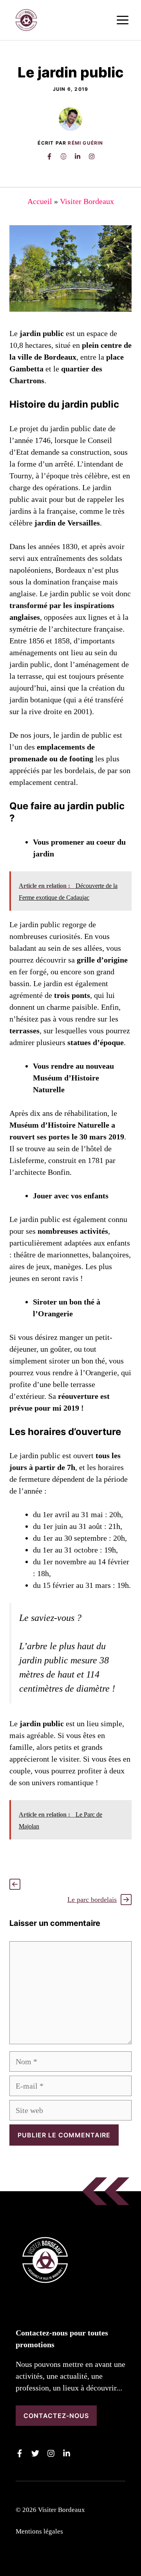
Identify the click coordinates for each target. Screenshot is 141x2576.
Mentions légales (39, 2531)
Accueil (40, 201)
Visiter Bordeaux (87, 201)
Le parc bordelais (92, 1900)
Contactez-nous (56, 2416)
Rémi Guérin (85, 143)
